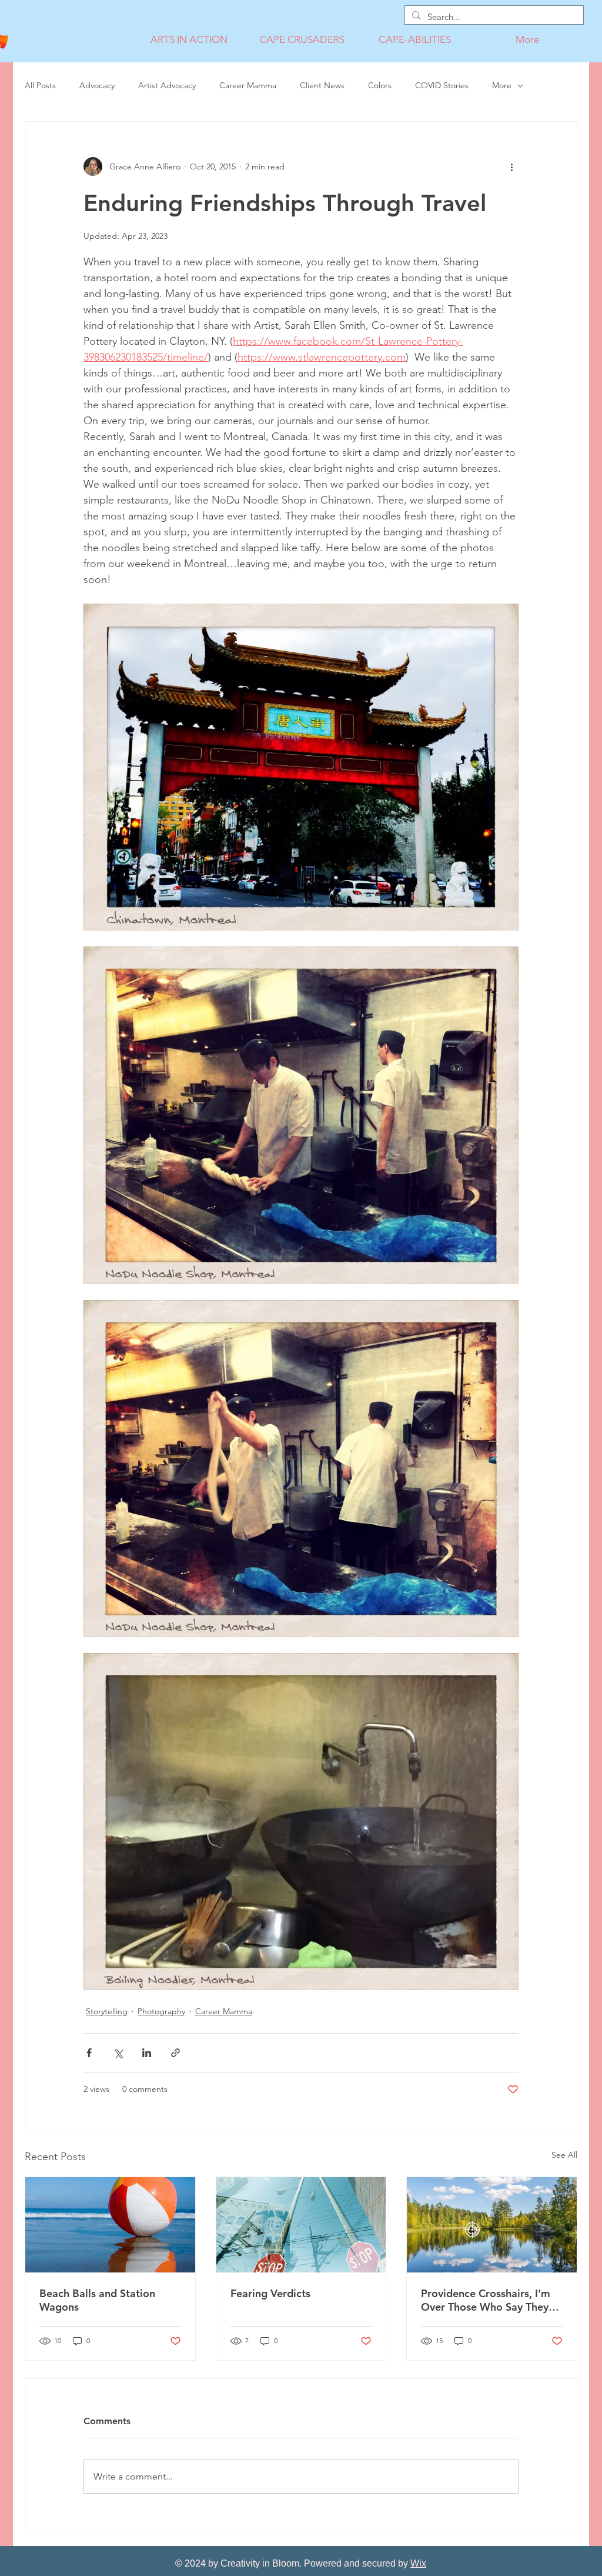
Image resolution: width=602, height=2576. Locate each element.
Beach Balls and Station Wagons (97, 2300)
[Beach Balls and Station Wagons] (110, 2225)
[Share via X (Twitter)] (118, 2053)
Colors (380, 85)
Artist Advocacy (167, 85)
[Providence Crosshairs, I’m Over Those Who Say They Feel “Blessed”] (492, 2225)
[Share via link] (175, 2053)
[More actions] (511, 166)
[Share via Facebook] (89, 2053)
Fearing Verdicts (270, 2293)
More (502, 85)
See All (564, 2155)
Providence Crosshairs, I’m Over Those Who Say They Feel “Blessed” (486, 2300)
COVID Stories (442, 85)
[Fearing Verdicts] (301, 2225)
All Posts (40, 85)
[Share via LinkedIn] (147, 2053)
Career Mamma (248, 85)
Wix (418, 2563)
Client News (322, 85)
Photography (161, 2011)
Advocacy (97, 85)
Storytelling (107, 2011)
